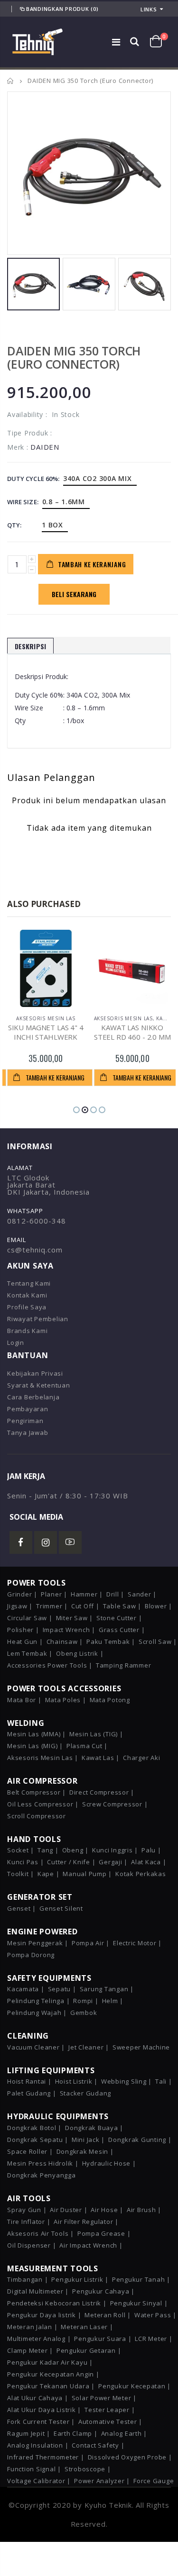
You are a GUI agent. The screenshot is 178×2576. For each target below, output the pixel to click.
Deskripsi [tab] (30, 646)
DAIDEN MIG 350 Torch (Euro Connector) (74, 357)
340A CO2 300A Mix (98, 478)
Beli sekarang (74, 594)
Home (11, 81)
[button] (76, 1110)
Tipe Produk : (30, 433)
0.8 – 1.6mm (64, 502)
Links (149, 9)
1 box (52, 525)
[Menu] (116, 42)
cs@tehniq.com (35, 1250)
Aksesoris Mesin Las (46, 1018)
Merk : (18, 447)
